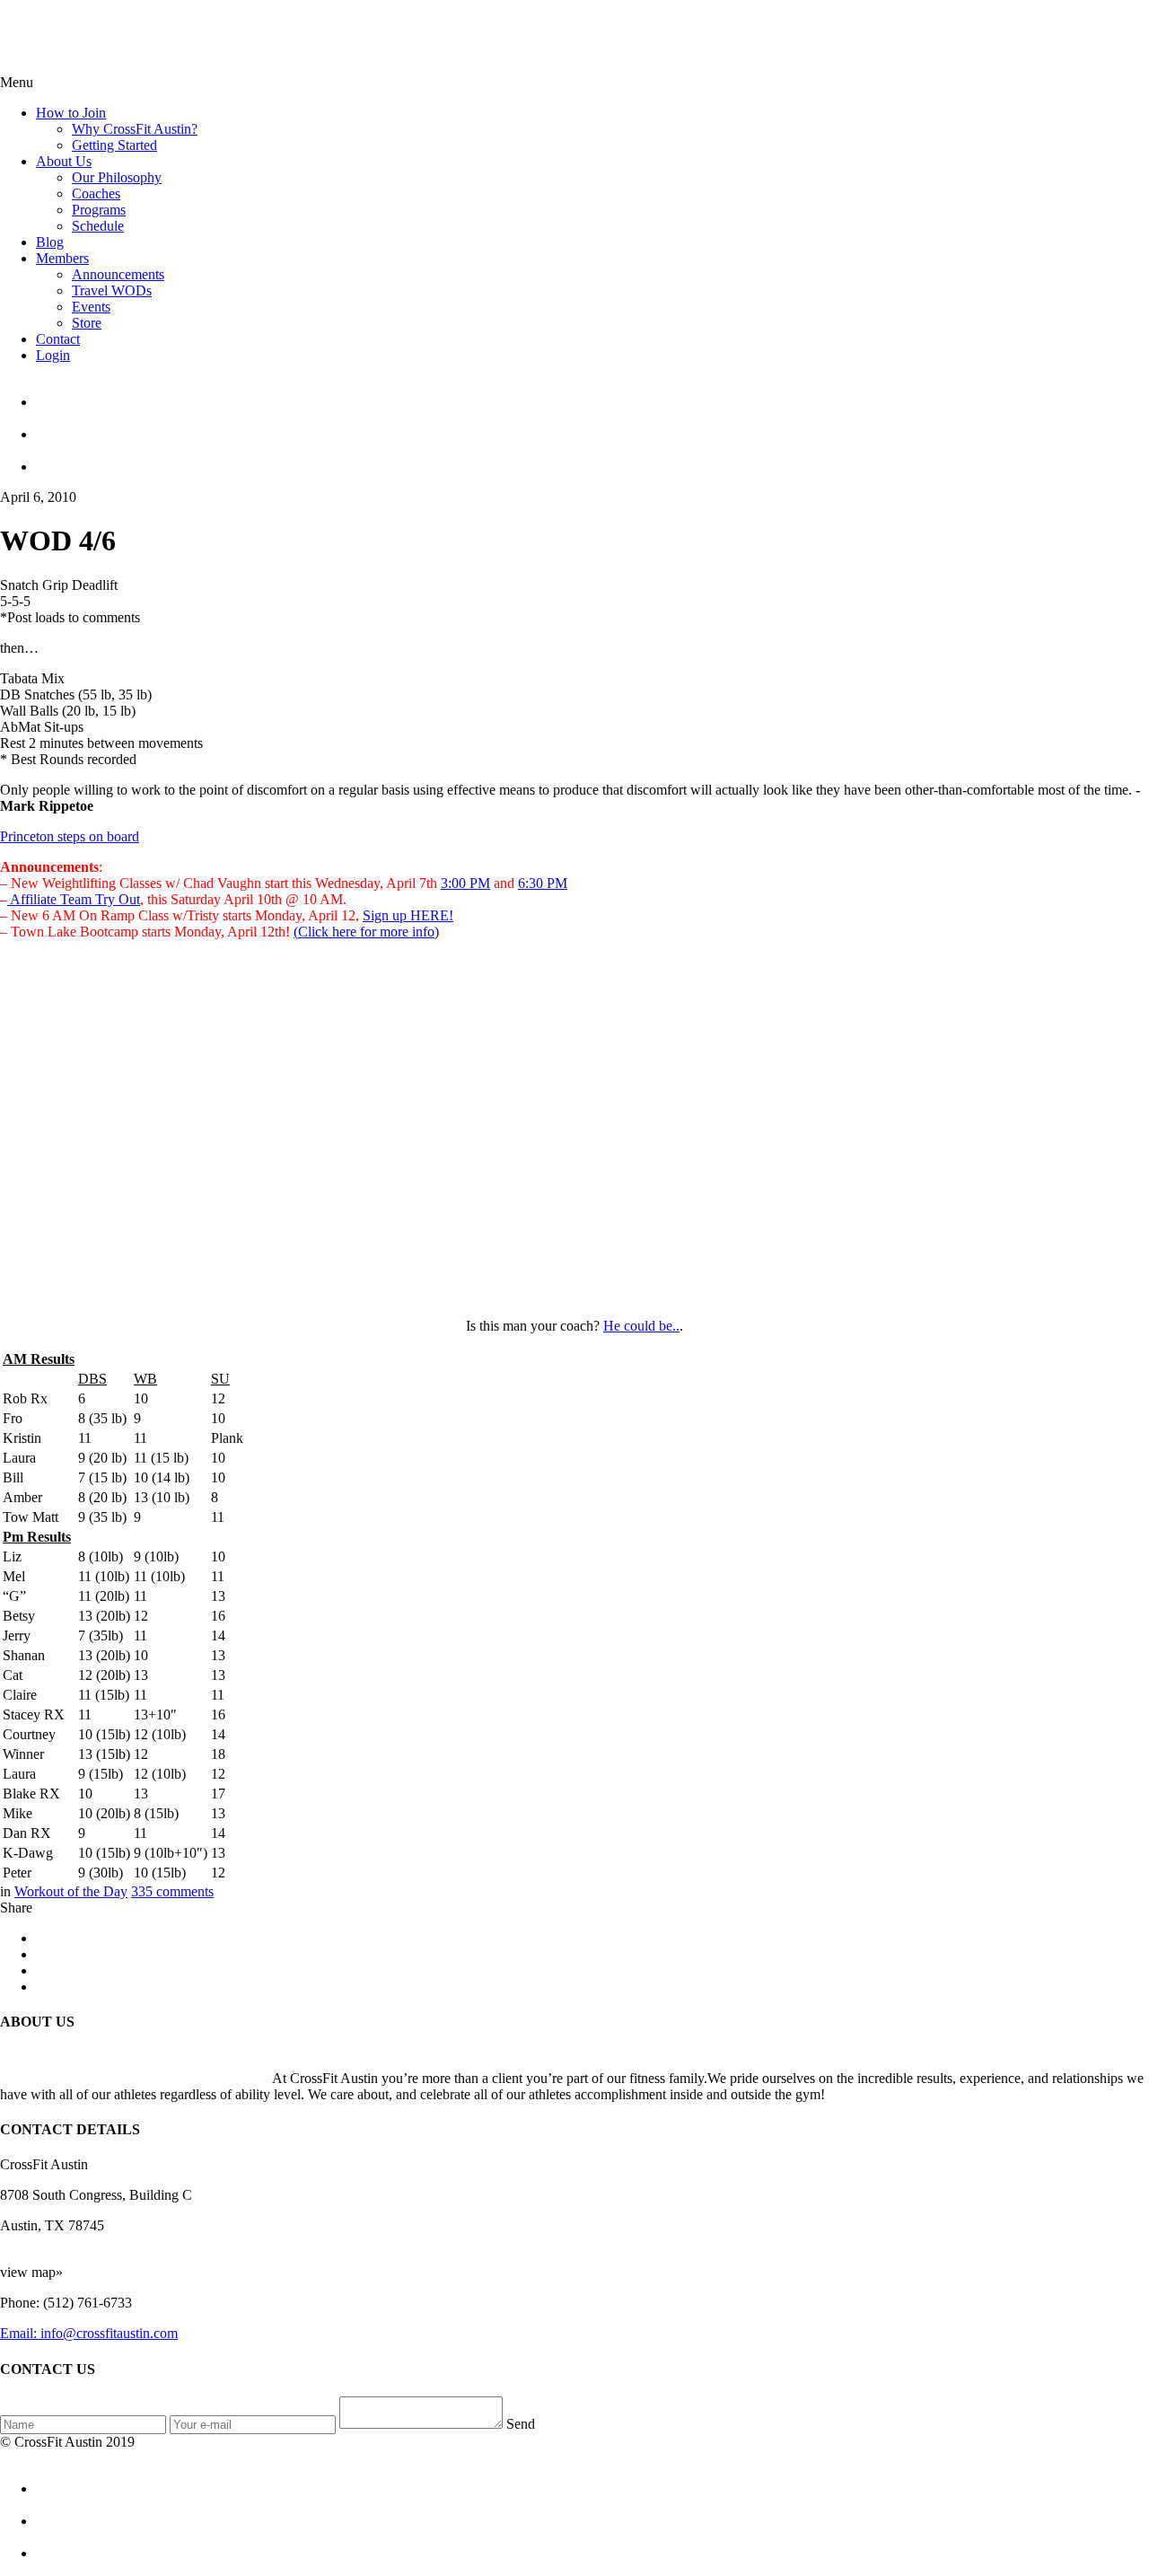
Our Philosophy (117, 177)
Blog (50, 242)
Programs (99, 210)
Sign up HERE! (408, 915)
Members (62, 258)
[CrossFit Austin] (592, 394)
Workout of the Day (71, 1891)
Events (91, 307)
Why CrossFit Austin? (135, 129)
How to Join (71, 113)
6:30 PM (543, 883)
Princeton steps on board (70, 836)
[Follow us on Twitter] (592, 426)
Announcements (118, 274)
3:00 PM (465, 883)
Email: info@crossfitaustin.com (89, 2333)
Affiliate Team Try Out (74, 899)
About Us (64, 161)
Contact (58, 339)
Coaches (96, 193)
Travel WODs (112, 290)
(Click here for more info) (366, 932)
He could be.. (641, 1326)
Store (87, 323)
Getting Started (114, 145)
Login (53, 355)
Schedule (98, 226)
